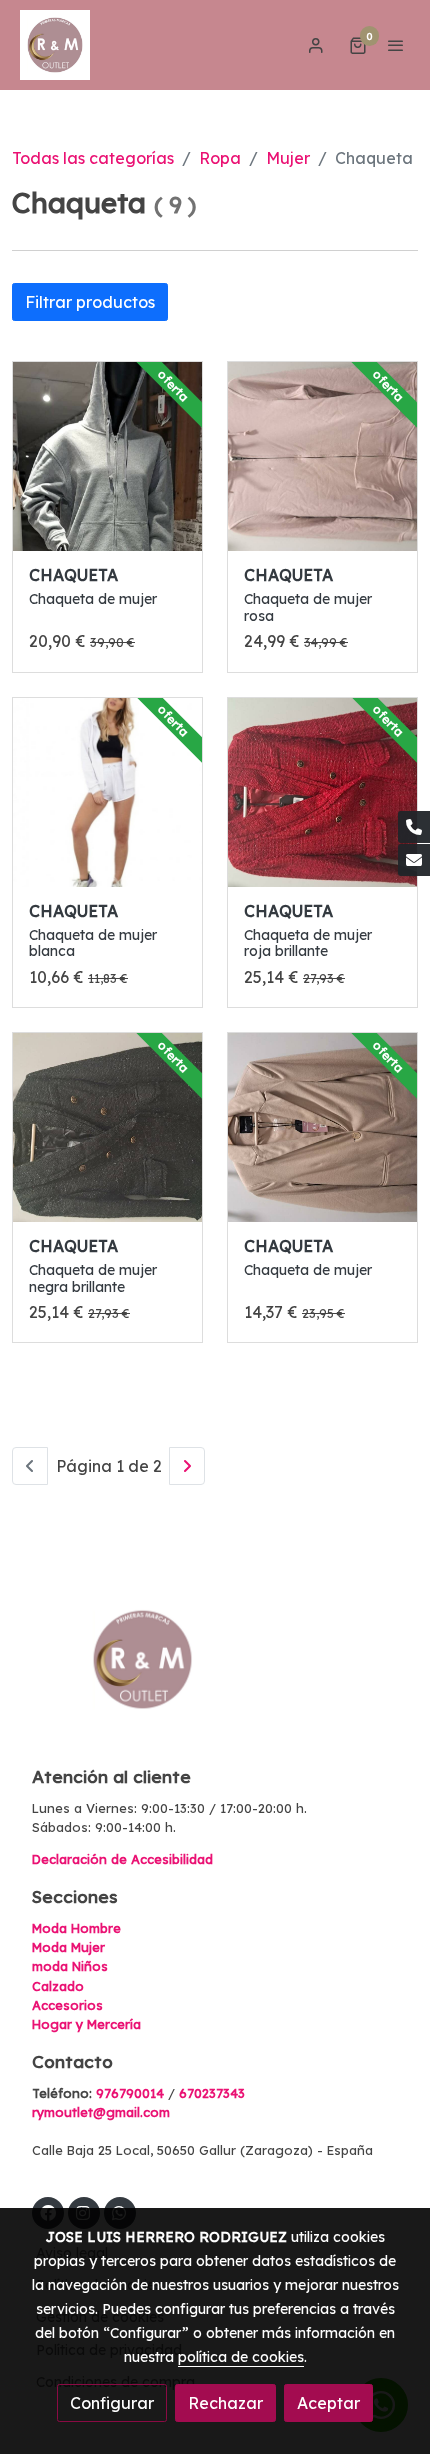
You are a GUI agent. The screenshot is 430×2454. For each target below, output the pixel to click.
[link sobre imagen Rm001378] (107, 456)
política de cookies (241, 2357)
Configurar (112, 2403)
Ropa (220, 158)
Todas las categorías (93, 158)
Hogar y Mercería (86, 2024)
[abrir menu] (396, 45)
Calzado (58, 1986)
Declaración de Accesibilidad (122, 1859)
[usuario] (316, 45)
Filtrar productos (90, 302)
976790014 (130, 2093)
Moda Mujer (68, 1947)
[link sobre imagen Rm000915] (322, 1127)
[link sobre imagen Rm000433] (322, 792)
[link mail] (414, 860)
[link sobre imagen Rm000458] (107, 792)
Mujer (288, 158)
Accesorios (67, 2005)
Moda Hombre (76, 1928)
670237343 (212, 2093)
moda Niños (70, 1966)
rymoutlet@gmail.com (101, 2112)
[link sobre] (215, 1671)
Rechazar (225, 2403)
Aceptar (328, 2403)
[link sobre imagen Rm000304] (322, 456)
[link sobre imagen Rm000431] (107, 1127)
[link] (55, 45)
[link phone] (414, 827)
